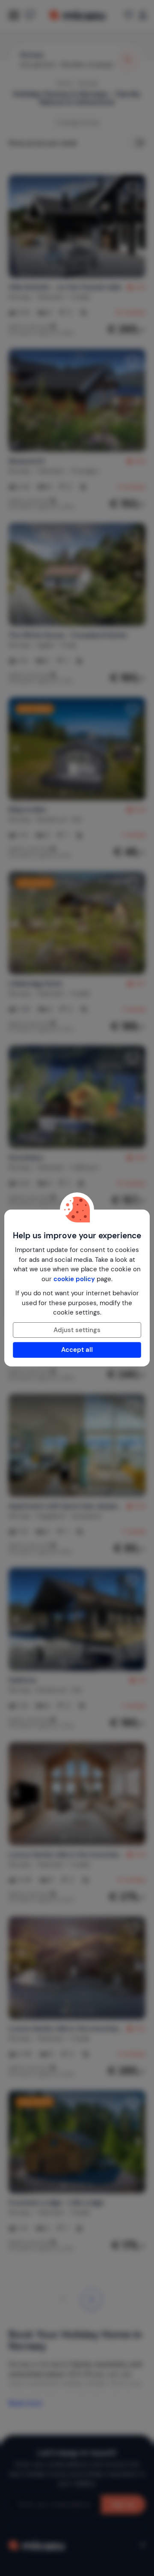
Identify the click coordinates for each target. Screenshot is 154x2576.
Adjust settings (77, 1330)
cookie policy (74, 1279)
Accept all (77, 1350)
